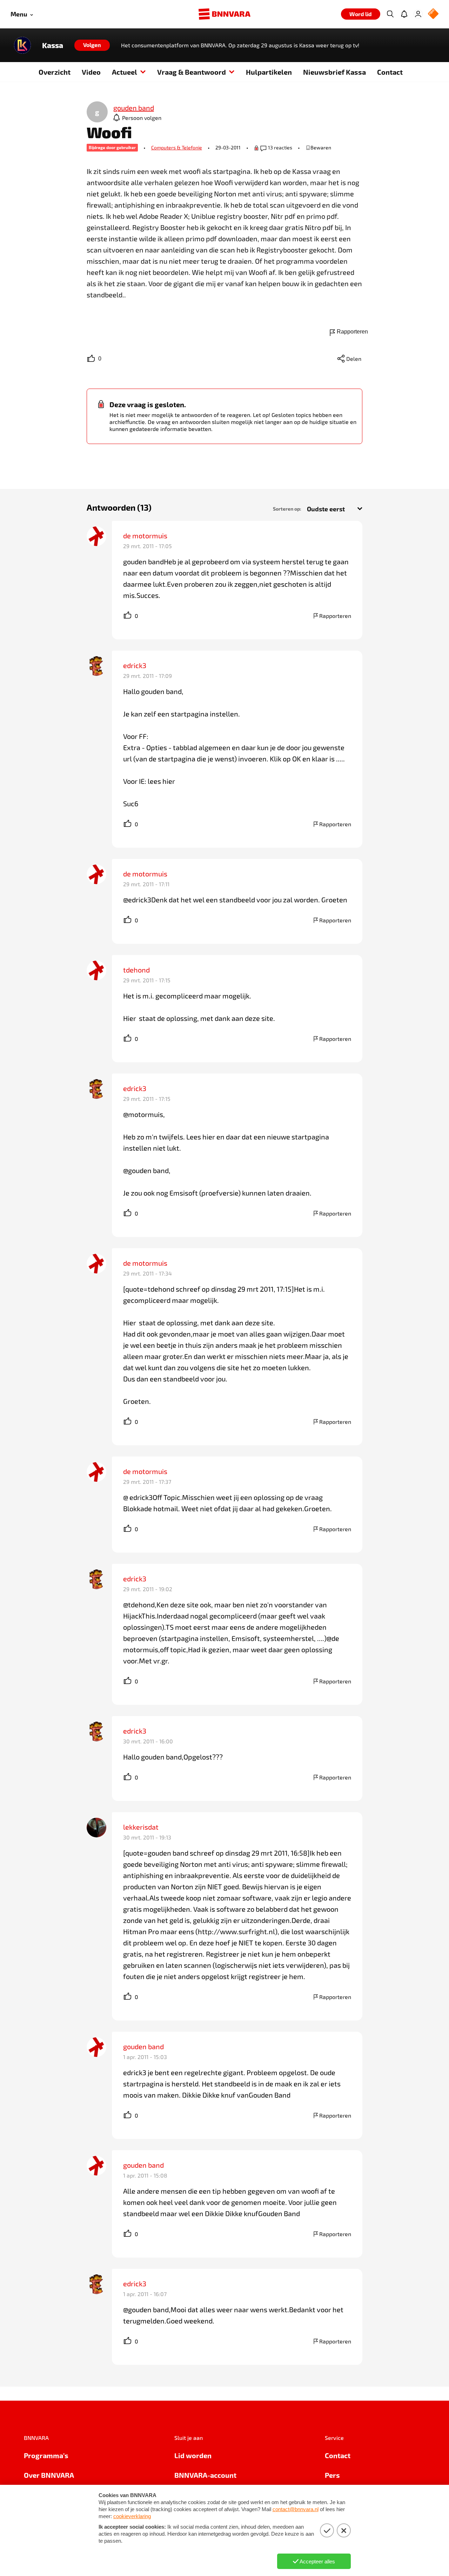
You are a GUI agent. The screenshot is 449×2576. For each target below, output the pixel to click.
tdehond (136, 970)
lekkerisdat (141, 1827)
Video (91, 72)
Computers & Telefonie (177, 147)
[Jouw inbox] (404, 14)
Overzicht (55, 72)
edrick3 (135, 665)
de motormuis (145, 536)
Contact (390, 72)
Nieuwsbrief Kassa (334, 72)
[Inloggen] (418, 14)
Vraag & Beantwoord (192, 72)
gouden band (143, 2046)
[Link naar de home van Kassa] (22, 45)
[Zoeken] (390, 14)
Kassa (53, 45)
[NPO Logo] (433, 14)
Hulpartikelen (269, 72)
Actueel (125, 72)
